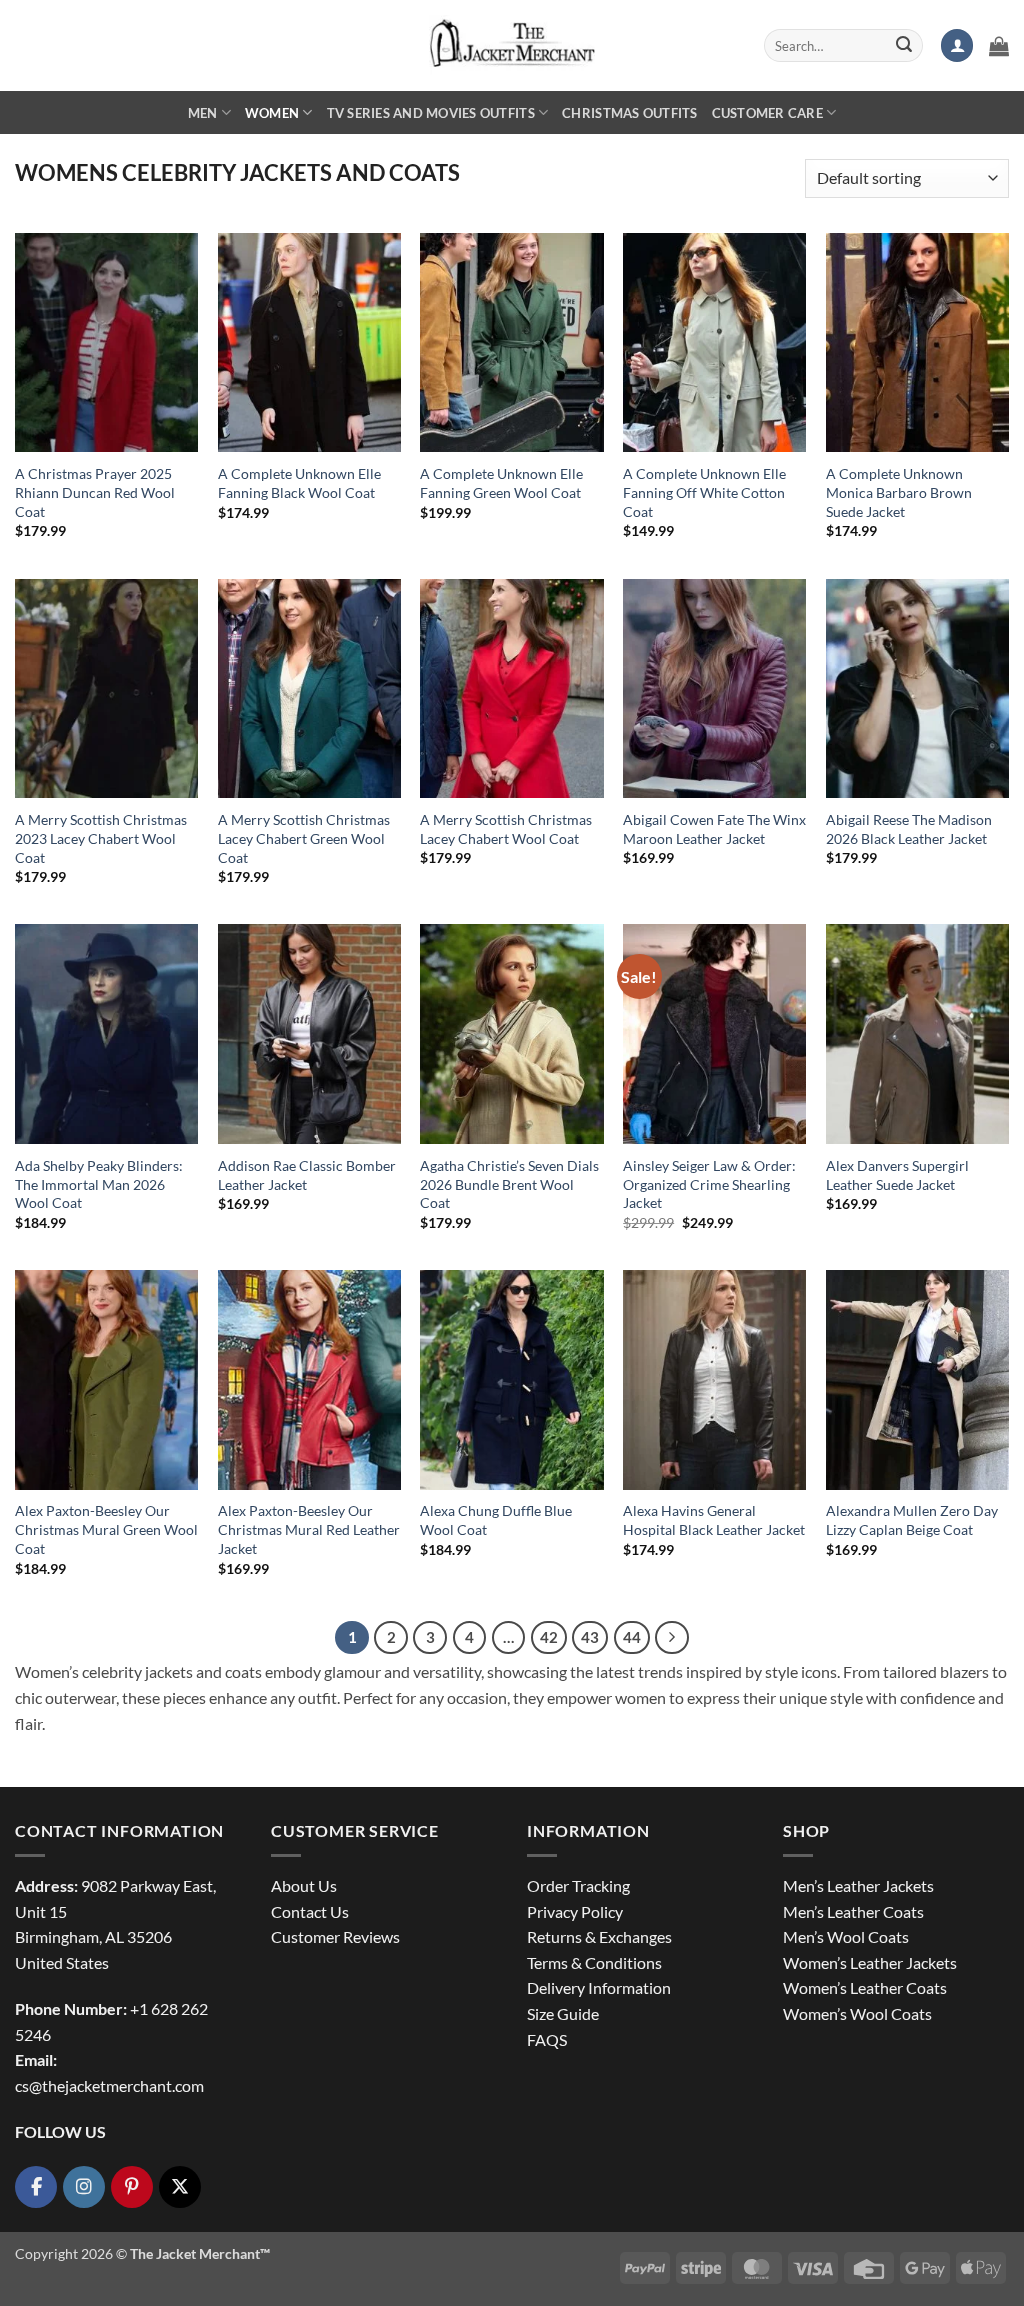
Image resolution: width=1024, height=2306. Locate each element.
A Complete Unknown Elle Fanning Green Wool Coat (501, 483)
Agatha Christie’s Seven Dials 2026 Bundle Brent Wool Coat (509, 1184)
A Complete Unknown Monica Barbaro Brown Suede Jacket (899, 492)
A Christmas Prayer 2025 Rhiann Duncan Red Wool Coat (95, 492)
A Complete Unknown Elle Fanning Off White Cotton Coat (704, 492)
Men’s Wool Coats (846, 1936)
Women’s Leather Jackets (870, 1962)
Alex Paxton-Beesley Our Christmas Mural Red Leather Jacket (309, 1529)
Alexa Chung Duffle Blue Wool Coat (496, 1520)
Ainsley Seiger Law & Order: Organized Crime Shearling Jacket (709, 1184)
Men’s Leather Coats (853, 1911)
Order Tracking (578, 1885)
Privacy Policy (575, 1911)
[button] (957, 45)
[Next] (672, 1638)
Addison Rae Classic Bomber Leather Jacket (307, 1175)
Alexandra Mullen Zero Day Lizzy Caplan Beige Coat (912, 1520)
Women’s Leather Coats (865, 1987)
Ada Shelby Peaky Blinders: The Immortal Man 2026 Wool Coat (99, 1184)
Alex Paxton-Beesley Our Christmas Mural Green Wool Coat (106, 1529)
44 (632, 1637)
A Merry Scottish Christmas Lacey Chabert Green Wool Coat (304, 838)
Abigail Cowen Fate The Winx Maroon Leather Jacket (714, 829)
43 (590, 1637)
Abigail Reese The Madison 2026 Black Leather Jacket (909, 829)
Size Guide (563, 2013)
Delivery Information (599, 1987)
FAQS (547, 2039)
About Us (304, 1885)
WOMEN (272, 113)
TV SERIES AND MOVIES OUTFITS (431, 113)
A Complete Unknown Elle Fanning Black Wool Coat (299, 483)
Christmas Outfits (629, 113)
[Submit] (904, 46)
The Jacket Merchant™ (200, 2253)
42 (549, 1637)
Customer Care (767, 113)
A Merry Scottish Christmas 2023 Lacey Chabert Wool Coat (101, 838)
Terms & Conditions (594, 1962)
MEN (203, 113)
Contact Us (310, 1911)
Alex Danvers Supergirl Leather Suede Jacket (897, 1175)
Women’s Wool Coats (857, 2013)
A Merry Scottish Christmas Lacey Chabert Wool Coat (506, 829)
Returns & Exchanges (599, 1936)
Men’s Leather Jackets (858, 1885)
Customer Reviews (335, 1936)
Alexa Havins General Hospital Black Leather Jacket (714, 1520)
